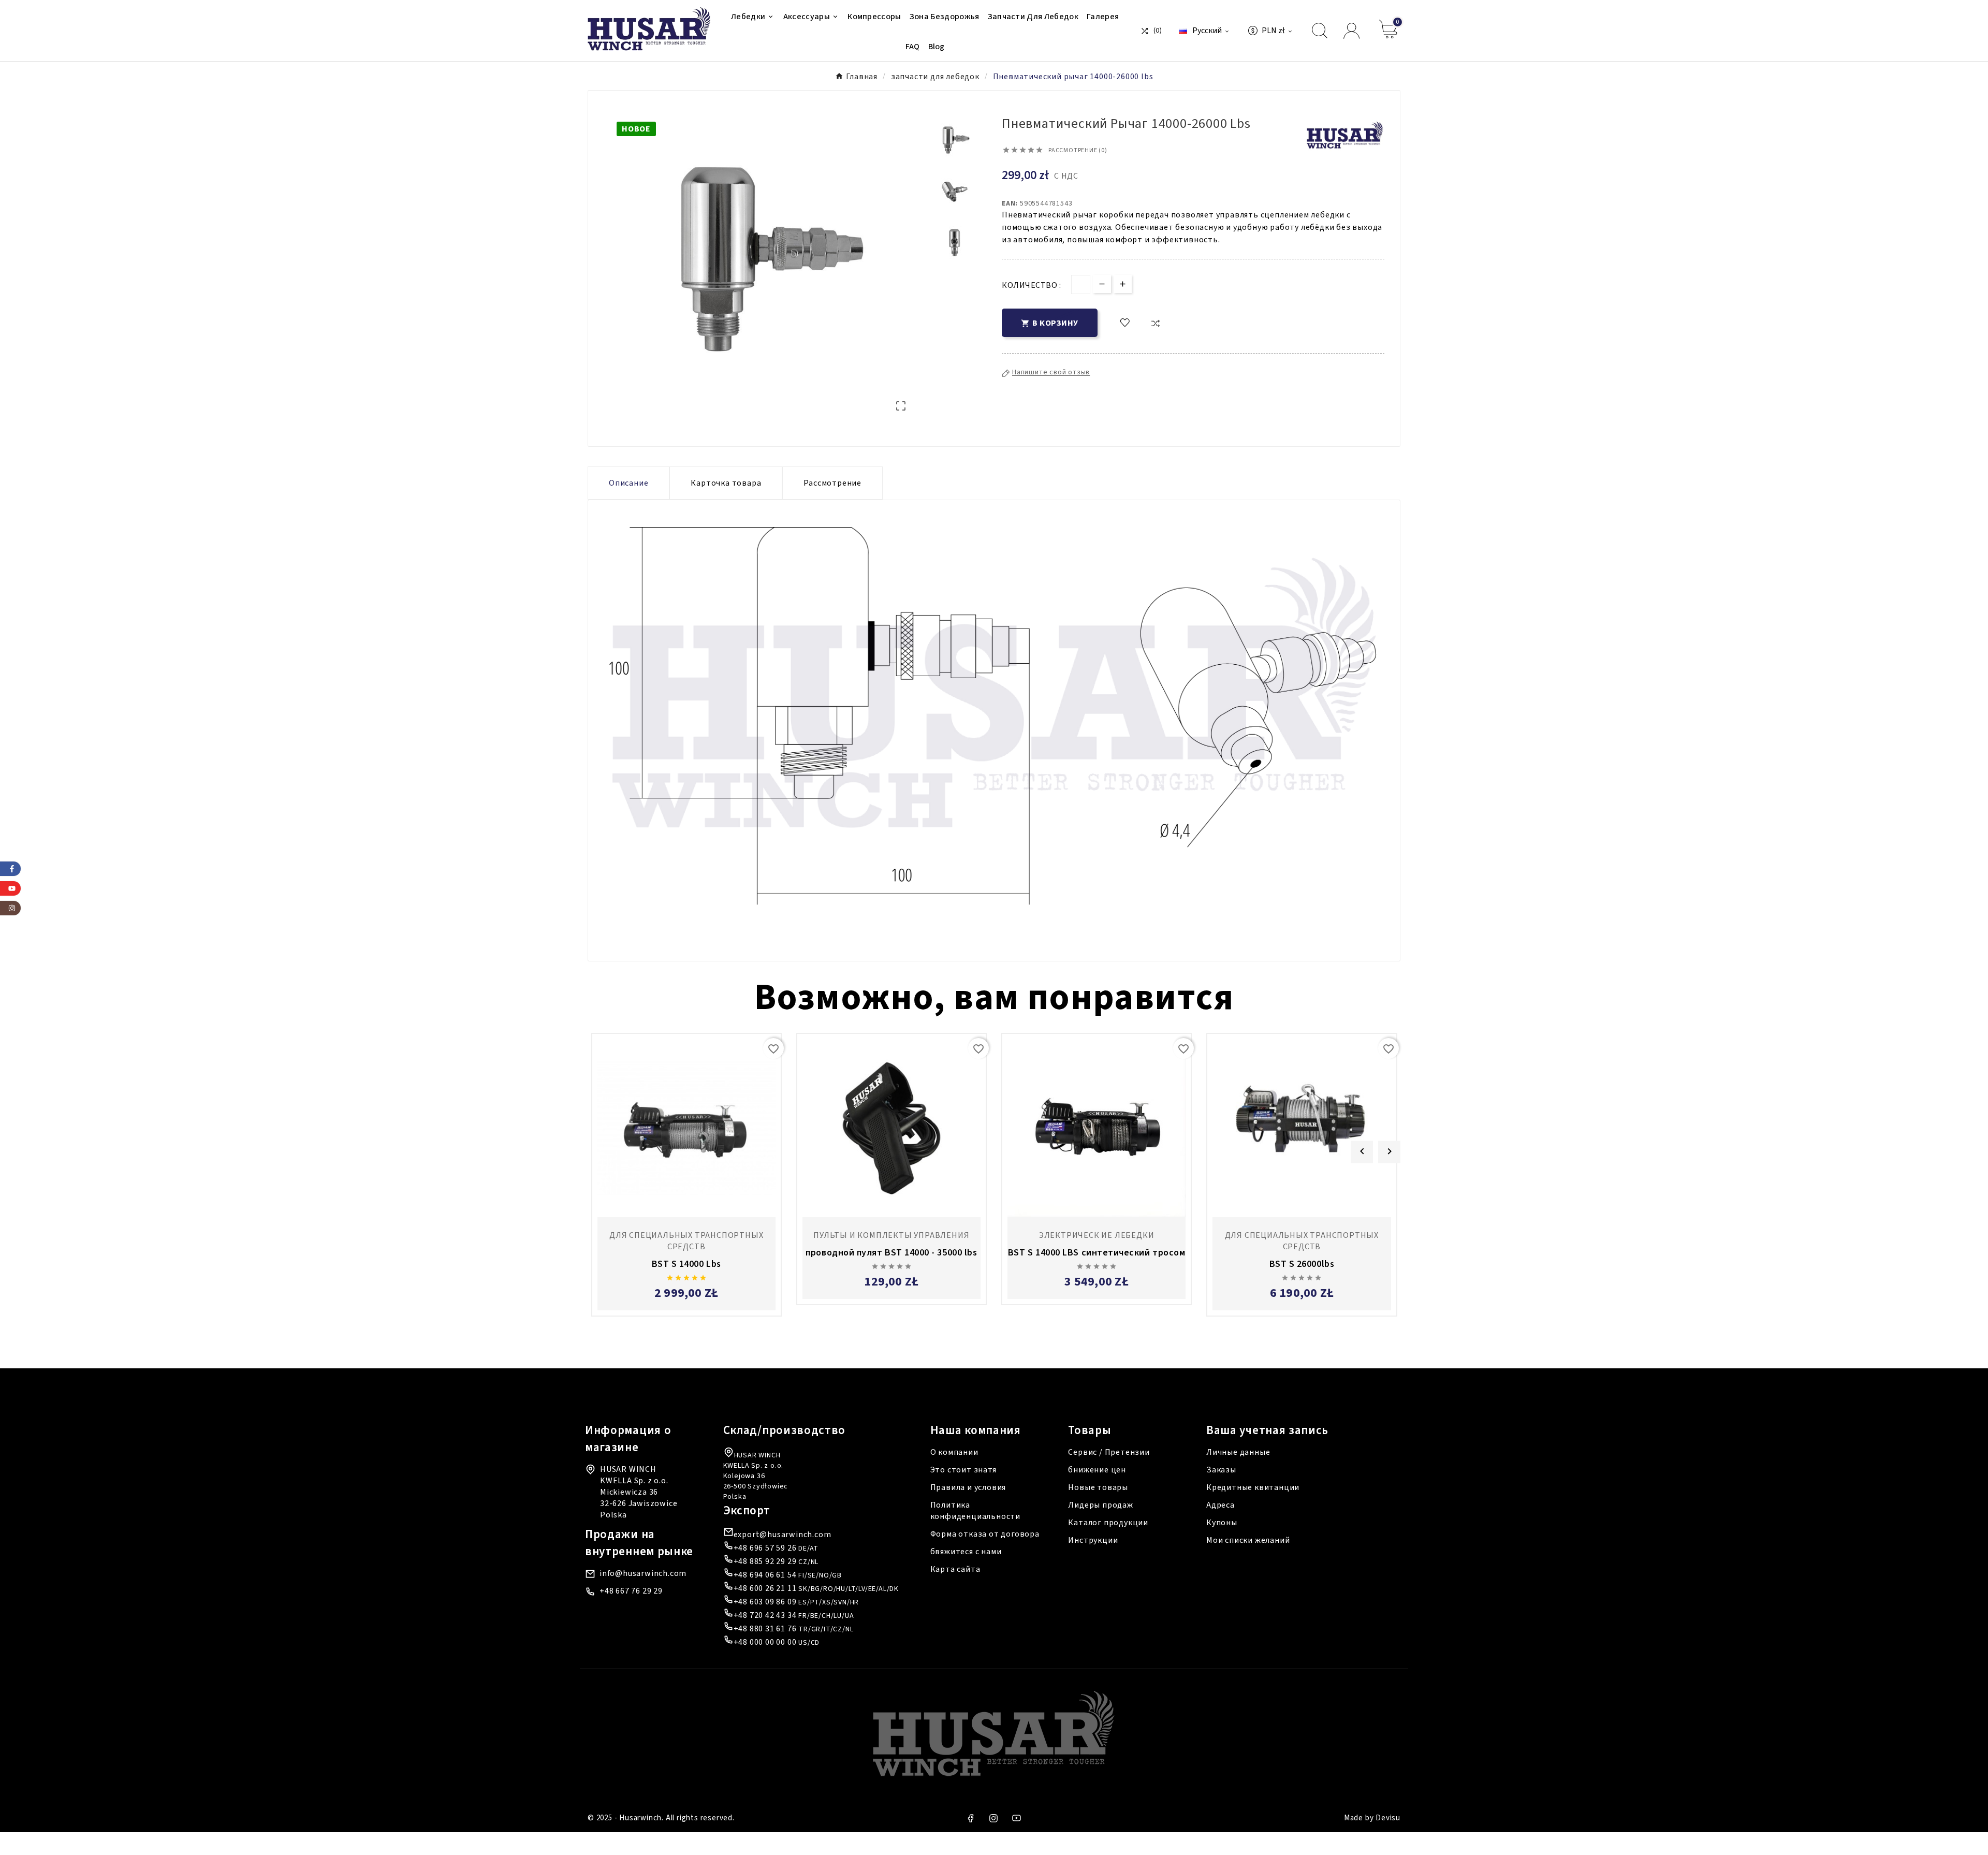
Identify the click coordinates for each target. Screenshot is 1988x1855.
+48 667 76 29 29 (631, 1591)
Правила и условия (968, 1487)
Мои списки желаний (1248, 1540)
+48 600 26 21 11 (765, 1588)
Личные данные (1238, 1452)
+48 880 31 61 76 (765, 1629)
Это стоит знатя (963, 1470)
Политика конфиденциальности (975, 1511)
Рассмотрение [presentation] (832, 483)
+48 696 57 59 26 (765, 1548)
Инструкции (1093, 1540)
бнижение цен (1097, 1470)
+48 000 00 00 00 (765, 1642)
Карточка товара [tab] (726, 483)
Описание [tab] (628, 483)
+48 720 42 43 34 (765, 1615)
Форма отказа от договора (985, 1534)
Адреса (1220, 1505)
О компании (954, 1452)
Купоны (1222, 1523)
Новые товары (1098, 1487)
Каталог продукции (1108, 1523)
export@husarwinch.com (783, 1535)
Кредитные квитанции (1253, 1487)
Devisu (1388, 1818)
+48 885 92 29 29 (765, 1561)
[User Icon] (1353, 31)
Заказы (1221, 1470)
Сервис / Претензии (1109, 1452)
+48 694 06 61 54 (765, 1575)
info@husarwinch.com (643, 1573)
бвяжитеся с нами (966, 1552)
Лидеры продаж (1100, 1505)
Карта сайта (955, 1569)
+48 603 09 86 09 (765, 1602)
